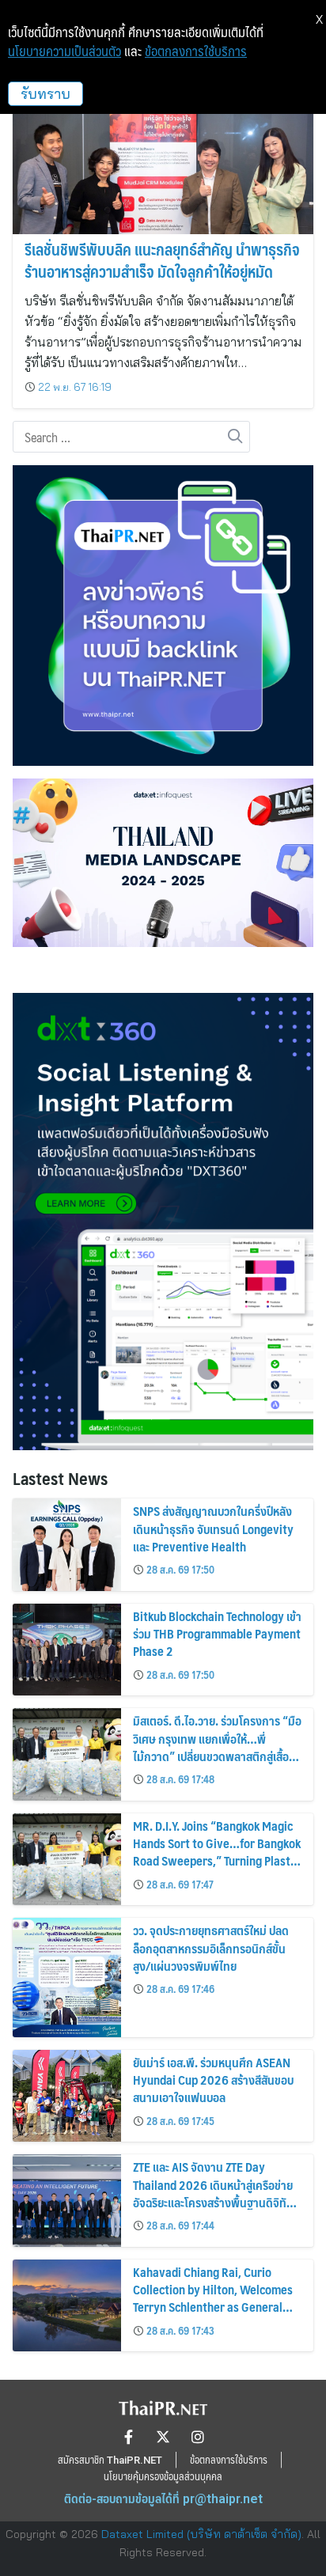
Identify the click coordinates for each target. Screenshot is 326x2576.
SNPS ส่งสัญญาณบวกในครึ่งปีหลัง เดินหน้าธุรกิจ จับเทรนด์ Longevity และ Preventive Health (213, 1529)
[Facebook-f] (128, 2437)
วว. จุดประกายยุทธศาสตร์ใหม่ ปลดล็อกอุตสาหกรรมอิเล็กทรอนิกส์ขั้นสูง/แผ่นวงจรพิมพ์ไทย (211, 1948)
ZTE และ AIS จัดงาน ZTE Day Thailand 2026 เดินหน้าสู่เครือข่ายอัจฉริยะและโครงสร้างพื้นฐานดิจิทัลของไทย (213, 2193)
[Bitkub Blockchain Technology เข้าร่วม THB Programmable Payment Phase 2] (67, 1650)
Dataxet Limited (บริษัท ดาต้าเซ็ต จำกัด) (201, 2534)
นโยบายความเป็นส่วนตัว (64, 51)
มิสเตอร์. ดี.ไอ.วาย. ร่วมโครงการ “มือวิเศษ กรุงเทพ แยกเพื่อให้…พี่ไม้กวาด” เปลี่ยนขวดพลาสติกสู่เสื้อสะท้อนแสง (217, 1747)
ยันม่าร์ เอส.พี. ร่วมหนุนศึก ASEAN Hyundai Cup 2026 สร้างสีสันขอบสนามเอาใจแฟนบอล (213, 2080)
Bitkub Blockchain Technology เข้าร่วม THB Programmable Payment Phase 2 (217, 1634)
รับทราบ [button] (45, 94)
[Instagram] (198, 2437)
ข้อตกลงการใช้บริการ (196, 51)
